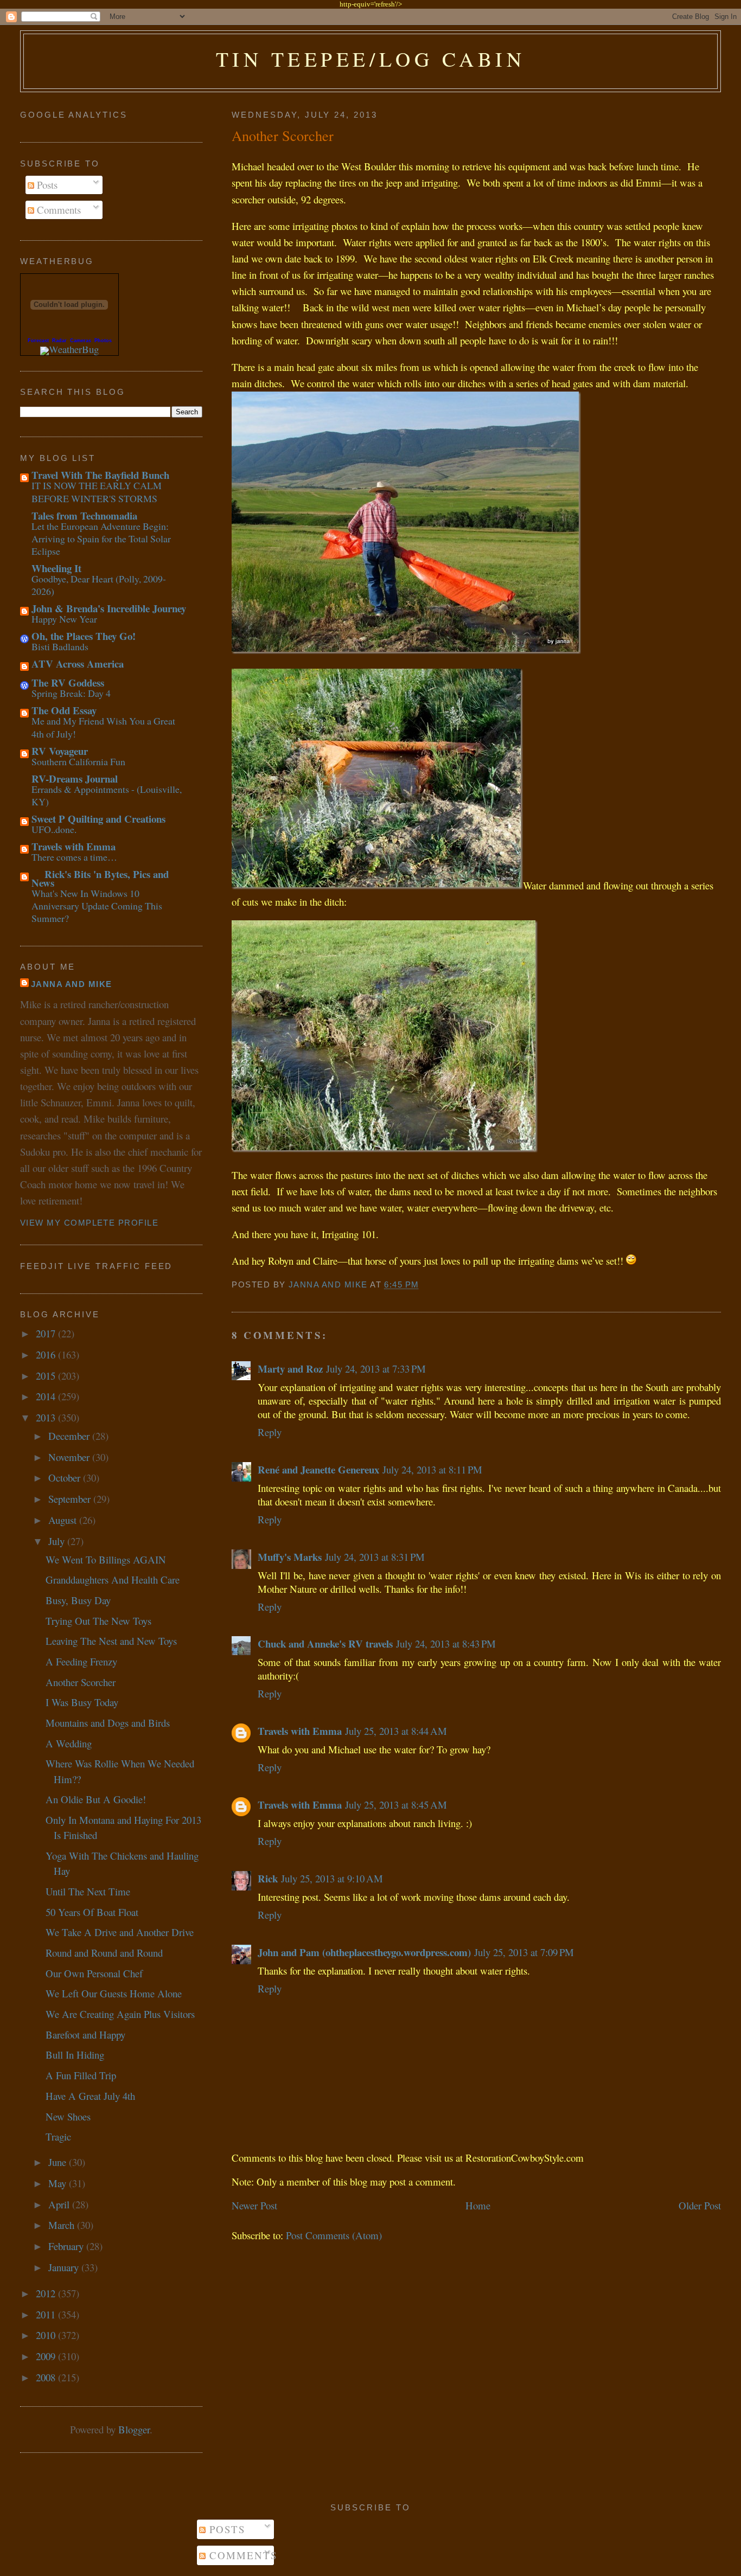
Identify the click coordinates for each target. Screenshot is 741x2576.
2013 (47, 1417)
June (59, 2162)
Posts (46, 185)
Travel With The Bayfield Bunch (100, 475)
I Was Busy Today (82, 1702)
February (67, 2246)
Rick (268, 1878)
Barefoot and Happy (85, 2034)
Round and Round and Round (104, 1953)
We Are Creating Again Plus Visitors (120, 2014)
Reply (270, 1432)
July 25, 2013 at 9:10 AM (332, 1878)
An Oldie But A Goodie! (96, 1799)
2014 (47, 1396)
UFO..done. (54, 829)
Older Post (700, 2205)
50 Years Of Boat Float (92, 1912)
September (71, 1499)
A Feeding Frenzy (81, 1661)
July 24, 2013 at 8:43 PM (446, 1643)
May (59, 2183)
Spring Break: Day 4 (71, 693)
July (58, 1541)
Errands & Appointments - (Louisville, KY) (107, 795)
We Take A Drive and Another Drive (120, 1932)
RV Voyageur (60, 751)
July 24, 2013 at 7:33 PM (376, 1369)
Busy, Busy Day (78, 1600)
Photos (103, 341)
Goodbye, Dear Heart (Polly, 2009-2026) (99, 585)
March (63, 2225)
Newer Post (254, 2205)
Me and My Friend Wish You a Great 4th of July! (103, 727)
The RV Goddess (68, 683)
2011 (47, 2314)
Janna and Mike (72, 984)
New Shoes (68, 2116)
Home (478, 2205)
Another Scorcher (81, 1682)
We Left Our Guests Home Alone (114, 1993)
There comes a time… (74, 857)
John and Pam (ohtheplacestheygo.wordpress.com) (364, 1952)
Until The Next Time (88, 1891)
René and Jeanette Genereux (318, 1469)
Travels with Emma (300, 1731)
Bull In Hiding (75, 2055)
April (60, 2204)
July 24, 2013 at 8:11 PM (432, 1469)
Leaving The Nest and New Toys (111, 1641)
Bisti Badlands (60, 646)
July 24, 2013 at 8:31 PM (375, 1557)
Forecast (38, 341)
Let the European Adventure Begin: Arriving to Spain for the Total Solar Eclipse (101, 539)
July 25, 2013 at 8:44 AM (396, 1731)
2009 (47, 2356)
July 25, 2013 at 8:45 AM (396, 1805)
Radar (59, 341)
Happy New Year (64, 619)
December (70, 1436)
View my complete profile (89, 1223)
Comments (58, 210)
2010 (47, 2335)
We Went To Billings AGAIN (106, 1559)
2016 (47, 1354)
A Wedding (69, 1743)
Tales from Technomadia (84, 515)
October (66, 1478)
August (64, 1520)
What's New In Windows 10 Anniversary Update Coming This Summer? (97, 906)
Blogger (134, 2429)
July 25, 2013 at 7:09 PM (524, 1952)
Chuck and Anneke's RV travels (325, 1643)
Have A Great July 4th (90, 2096)
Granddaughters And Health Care (113, 1579)
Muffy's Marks (290, 1557)
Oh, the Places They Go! (84, 636)
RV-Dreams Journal (75, 778)
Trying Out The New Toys (98, 1621)
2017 (47, 1333)
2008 (47, 2377)
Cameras (81, 341)
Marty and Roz (290, 1369)
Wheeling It (56, 568)
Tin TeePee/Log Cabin (371, 59)
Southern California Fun (78, 761)
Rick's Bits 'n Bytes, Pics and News (100, 878)
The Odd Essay (64, 710)
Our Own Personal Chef (94, 1973)
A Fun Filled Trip (81, 2075)
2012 (47, 2293)
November (70, 1457)
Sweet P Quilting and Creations (98, 819)
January (65, 2267)
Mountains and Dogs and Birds (108, 1723)
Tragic (58, 2136)
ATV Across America (78, 664)
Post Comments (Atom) (334, 2235)
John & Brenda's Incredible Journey (109, 608)
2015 (47, 1376)
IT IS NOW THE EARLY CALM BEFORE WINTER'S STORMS (97, 492)
